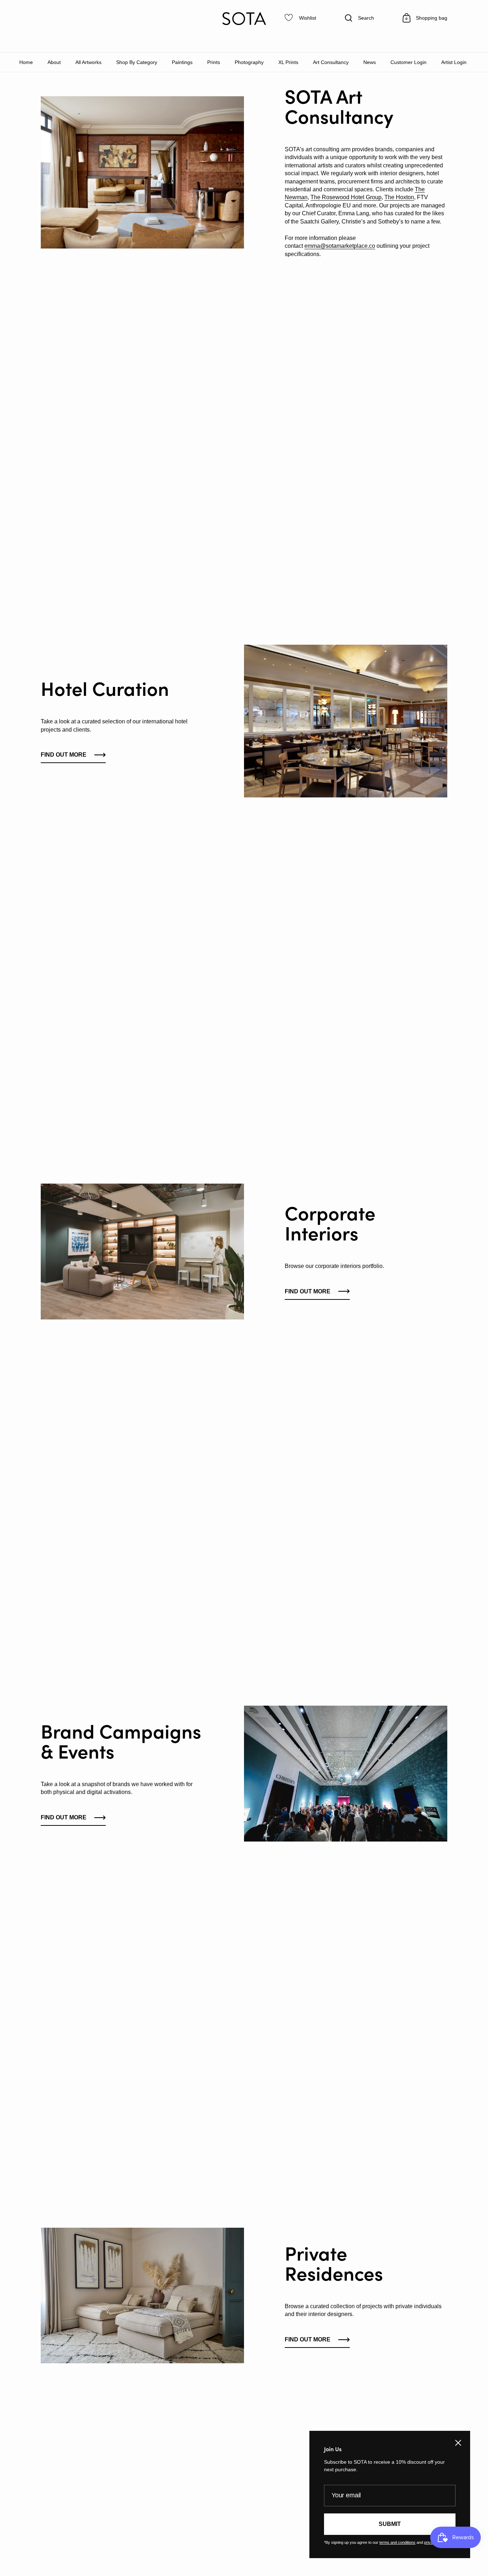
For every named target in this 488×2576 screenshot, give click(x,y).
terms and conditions (397, 2542)
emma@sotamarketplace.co (340, 246)
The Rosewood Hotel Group (346, 197)
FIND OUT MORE (308, 1291)
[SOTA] (244, 19)
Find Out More (64, 755)
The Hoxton (399, 197)
